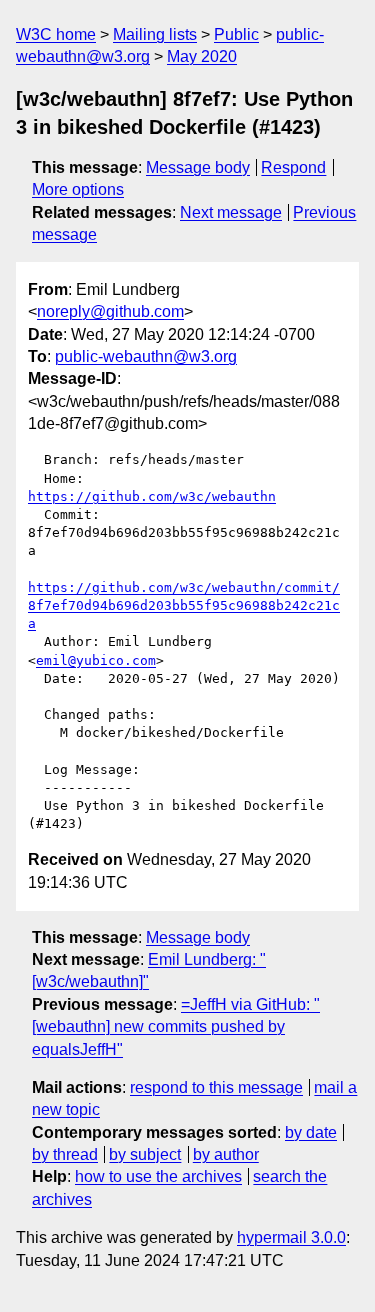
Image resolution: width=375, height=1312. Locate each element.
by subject (145, 1154)
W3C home (56, 34)
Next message (231, 212)
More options (78, 189)
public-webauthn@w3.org (146, 356)
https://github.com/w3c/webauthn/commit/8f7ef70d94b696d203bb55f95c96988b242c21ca (184, 605)
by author (226, 1154)
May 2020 (202, 56)
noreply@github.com (110, 311)
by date (311, 1132)
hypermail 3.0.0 (291, 1237)
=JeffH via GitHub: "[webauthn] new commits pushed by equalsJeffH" (176, 1027)
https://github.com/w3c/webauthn (152, 496)
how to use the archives (158, 1176)
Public (236, 34)
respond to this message (216, 1087)
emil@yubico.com (96, 660)
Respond (293, 167)
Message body (198, 167)
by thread (65, 1154)
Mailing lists (155, 34)
